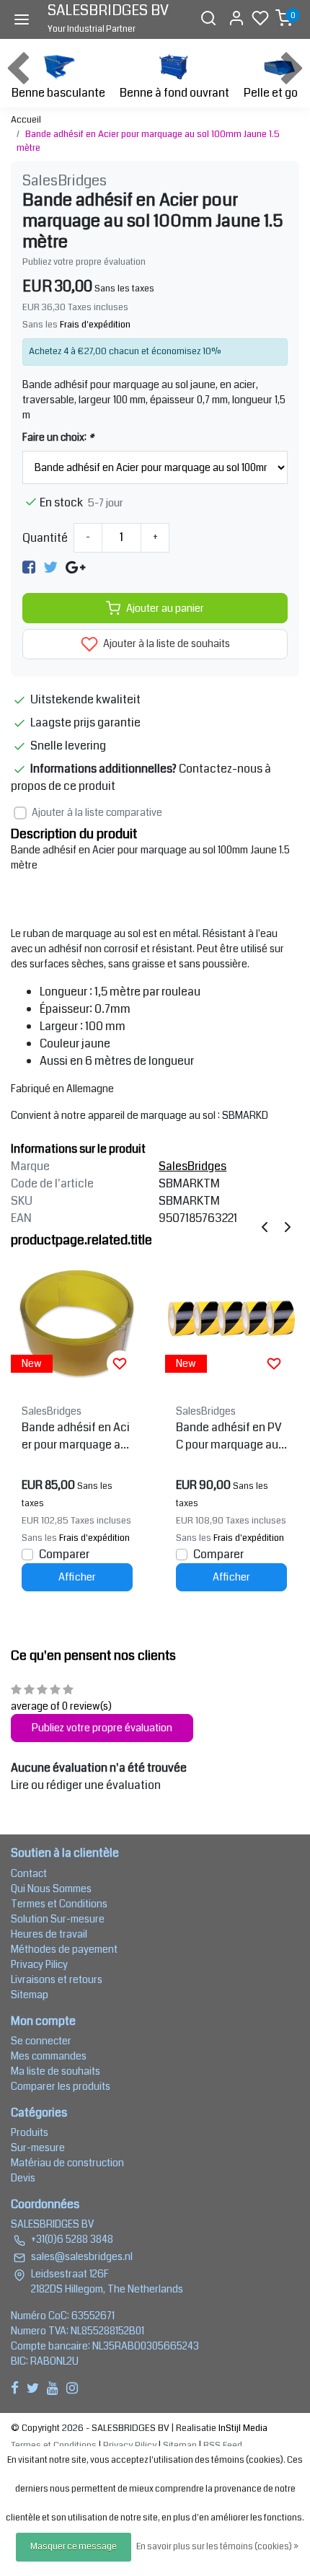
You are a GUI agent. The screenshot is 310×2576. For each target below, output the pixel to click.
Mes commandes (49, 2056)
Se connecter (41, 2041)
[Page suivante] (288, 1227)
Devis (23, 2178)
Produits (30, 2132)
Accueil (26, 120)
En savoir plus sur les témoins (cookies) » (217, 2547)
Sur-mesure (38, 2148)
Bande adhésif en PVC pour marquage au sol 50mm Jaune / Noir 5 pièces (231, 1436)
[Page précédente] (265, 1227)
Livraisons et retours (57, 1979)
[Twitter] (50, 567)
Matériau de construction (67, 2163)
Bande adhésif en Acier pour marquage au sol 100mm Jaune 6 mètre (76, 1436)
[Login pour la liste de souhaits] (120, 1363)
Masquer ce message (74, 2547)
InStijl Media (242, 2428)
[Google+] (75, 567)
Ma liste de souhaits (56, 2071)
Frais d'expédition (95, 325)
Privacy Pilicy (39, 1964)
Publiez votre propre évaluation (84, 262)
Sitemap (30, 1995)
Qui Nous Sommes (51, 1889)
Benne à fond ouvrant (174, 93)
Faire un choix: (58, 437)
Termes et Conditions (59, 1904)
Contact (29, 1873)
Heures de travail (49, 1934)
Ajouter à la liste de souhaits (165, 644)
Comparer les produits (61, 2086)
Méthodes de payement (64, 1949)
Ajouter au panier (165, 608)
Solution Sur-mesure (58, 1919)
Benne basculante (58, 93)
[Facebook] (29, 567)
